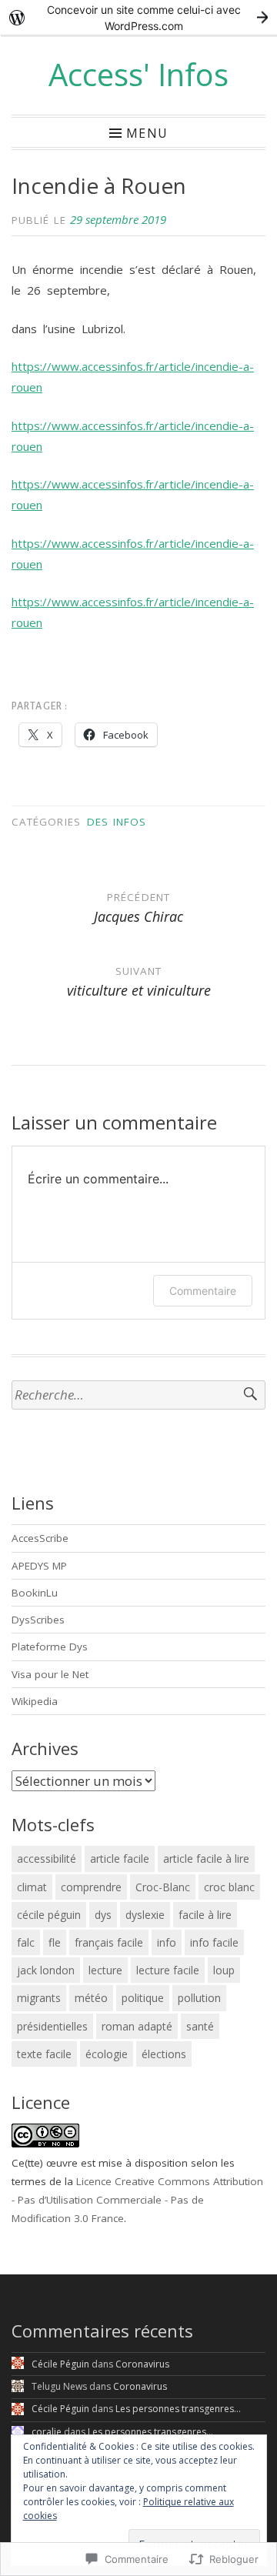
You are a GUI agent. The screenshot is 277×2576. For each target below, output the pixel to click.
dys (103, 1915)
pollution (199, 1998)
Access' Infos (138, 74)
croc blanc (229, 1887)
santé (200, 2026)
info (167, 1942)
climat (32, 1887)
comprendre (91, 1887)
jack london (46, 1970)
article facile (120, 1859)
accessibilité (47, 1859)
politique (143, 1998)
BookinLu (35, 1593)
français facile (109, 1942)
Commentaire (203, 1291)
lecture (105, 1970)
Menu (147, 132)
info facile (214, 1942)
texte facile (44, 2054)
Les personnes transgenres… (178, 2409)
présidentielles (52, 2026)
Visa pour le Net (50, 1674)
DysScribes (38, 1620)
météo (91, 1998)
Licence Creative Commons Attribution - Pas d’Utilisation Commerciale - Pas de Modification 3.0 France (137, 2200)
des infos (117, 822)
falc (26, 1942)
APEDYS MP (39, 1566)
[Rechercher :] (138, 1395)
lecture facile (168, 1970)
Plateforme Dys (50, 1647)
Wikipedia (35, 1701)
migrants (39, 1998)
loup (224, 1970)
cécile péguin (49, 1915)
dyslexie (145, 1915)
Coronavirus (142, 2364)
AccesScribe (40, 1538)
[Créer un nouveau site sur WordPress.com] (138, 17)
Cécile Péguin (60, 2364)
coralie (47, 2432)
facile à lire (205, 1915)
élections (164, 2054)
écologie (107, 2054)
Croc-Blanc (163, 1887)
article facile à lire (206, 1859)
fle (55, 1942)
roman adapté (137, 2026)
